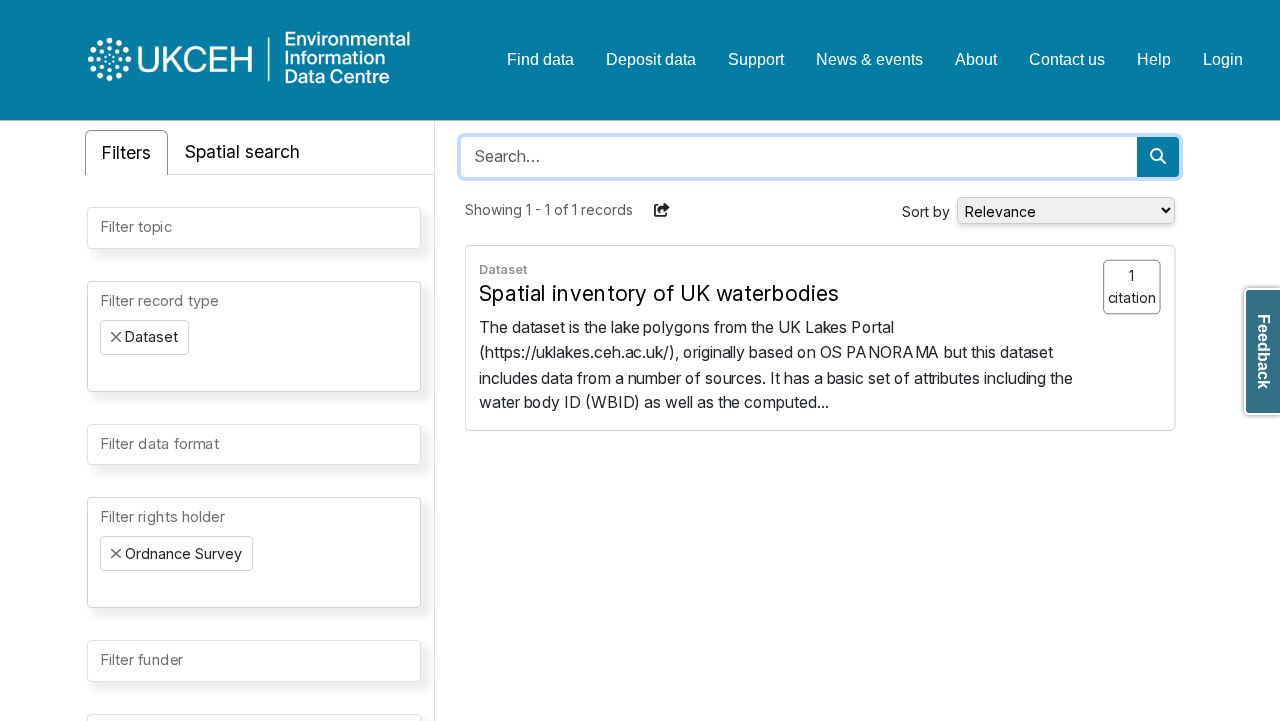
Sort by (926, 211)
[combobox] (254, 228)
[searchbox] (106, 226)
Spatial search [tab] (242, 151)
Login (1223, 59)
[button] (662, 210)
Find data (540, 59)
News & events (869, 59)
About (976, 59)
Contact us (1067, 59)
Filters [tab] (126, 152)
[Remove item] (116, 337)
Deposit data (651, 59)
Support (756, 59)
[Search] (1158, 157)
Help (1154, 59)
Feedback (1263, 351)
